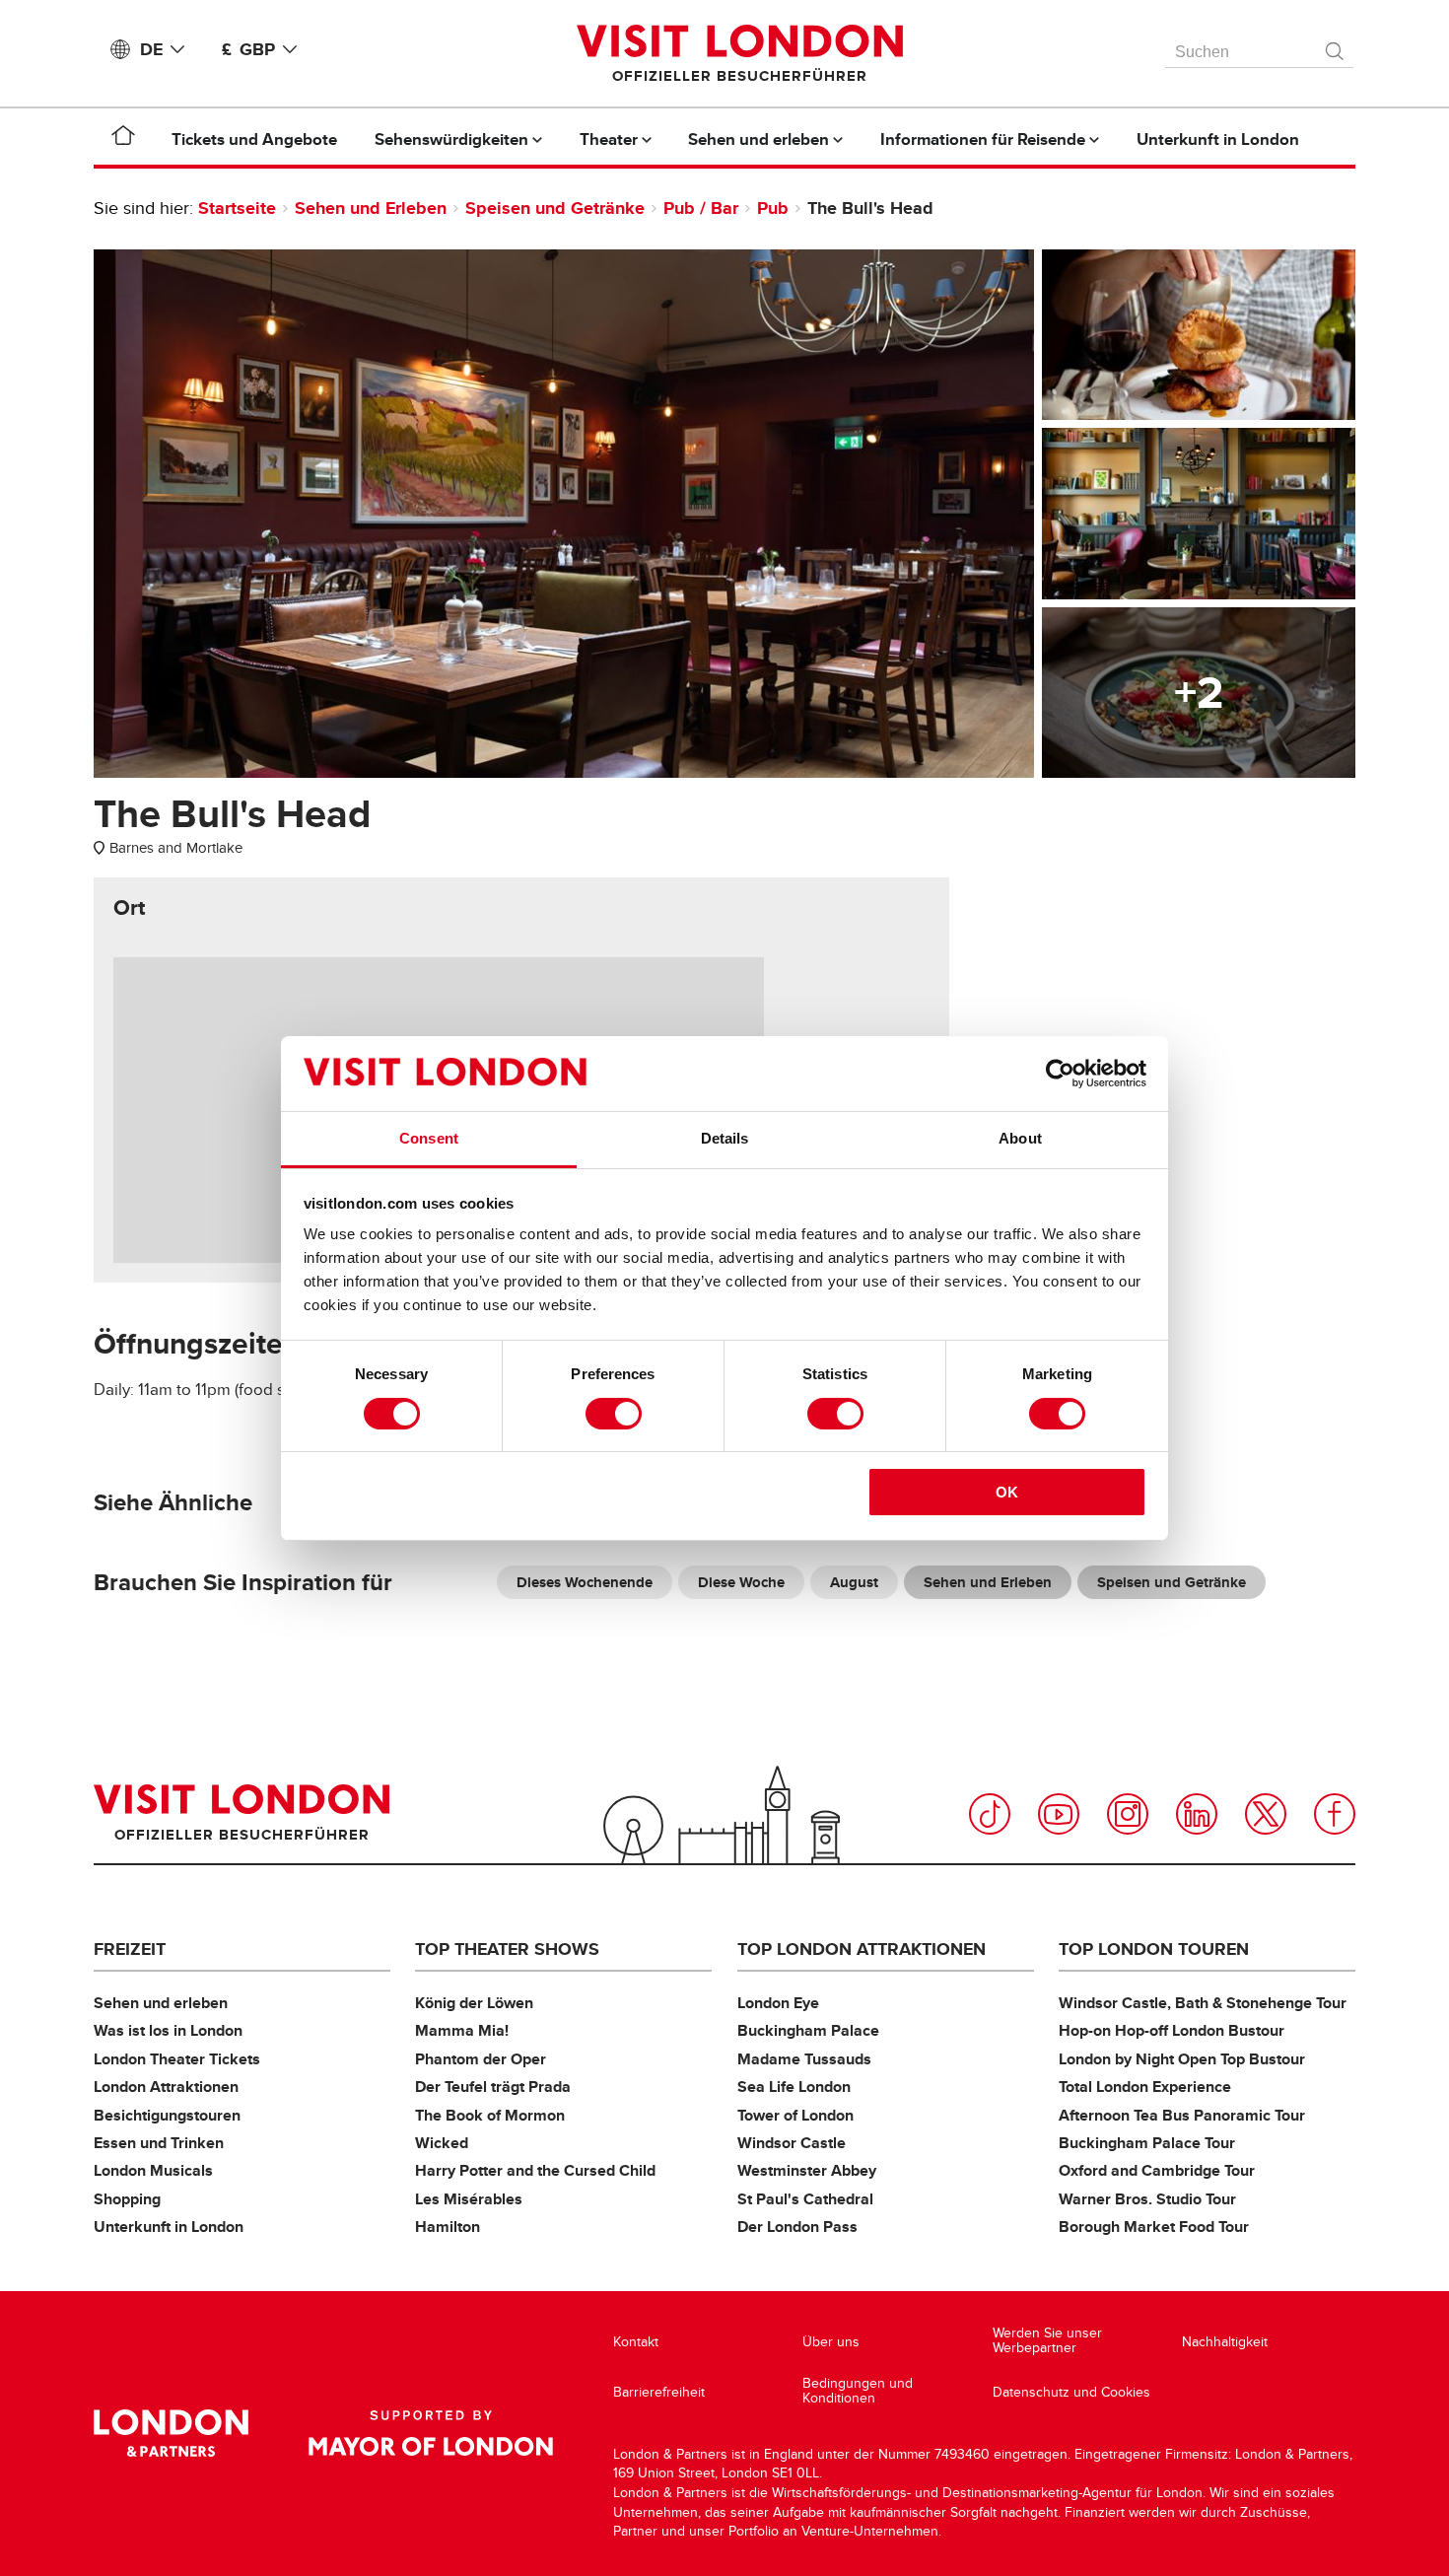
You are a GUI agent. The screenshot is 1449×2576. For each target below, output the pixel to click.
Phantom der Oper (481, 2059)
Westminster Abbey (807, 2170)
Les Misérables (469, 2199)
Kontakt (636, 2342)
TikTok (990, 1814)
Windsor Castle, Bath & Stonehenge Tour (1203, 2003)
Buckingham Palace (808, 2030)
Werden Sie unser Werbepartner (1047, 2341)
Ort (129, 908)
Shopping (127, 2199)
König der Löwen (474, 2003)
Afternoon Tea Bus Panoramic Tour (1182, 2115)
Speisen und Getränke (555, 208)
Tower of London (795, 2115)
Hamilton (448, 2227)
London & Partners (171, 2433)
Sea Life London (794, 2087)
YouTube (1059, 1814)
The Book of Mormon (490, 2115)
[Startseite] (123, 139)
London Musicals (153, 2170)
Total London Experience (1145, 2087)
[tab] (129, 908)
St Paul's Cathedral (805, 2199)
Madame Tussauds (804, 2059)
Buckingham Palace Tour (1147, 2143)
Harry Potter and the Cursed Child (535, 2170)
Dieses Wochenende (585, 1582)
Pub (773, 208)
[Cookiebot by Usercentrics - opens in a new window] (1060, 1074)
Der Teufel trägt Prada (493, 2087)
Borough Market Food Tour (1154, 2227)
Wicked (442, 2143)
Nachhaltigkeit (1225, 2342)
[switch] (614, 1414)
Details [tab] (725, 1138)
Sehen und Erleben (371, 208)
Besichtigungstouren (167, 2115)
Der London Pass (797, 2227)
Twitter (1266, 1814)
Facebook (1335, 1814)
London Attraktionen (166, 2087)
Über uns (831, 2342)
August (854, 1582)
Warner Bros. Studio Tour (1147, 2199)
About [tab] (1020, 1138)
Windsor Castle (792, 2143)
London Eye (778, 2003)
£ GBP (248, 49)
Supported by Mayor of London (431, 2433)
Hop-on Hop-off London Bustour (1172, 2030)
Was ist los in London (168, 2030)
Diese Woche (741, 1582)
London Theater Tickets (177, 2059)
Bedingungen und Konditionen (858, 2391)
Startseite (237, 208)
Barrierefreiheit (659, 2392)
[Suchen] (1336, 46)
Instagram (1128, 1814)
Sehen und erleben (161, 2003)
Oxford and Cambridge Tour (1157, 2170)
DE (151, 49)
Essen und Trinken (159, 2143)
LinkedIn (1197, 1814)
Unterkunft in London (169, 2227)
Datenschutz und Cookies (1071, 2392)
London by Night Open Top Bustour (1182, 2059)
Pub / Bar (701, 208)
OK (1007, 1492)
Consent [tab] (429, 1138)
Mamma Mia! (462, 2030)
